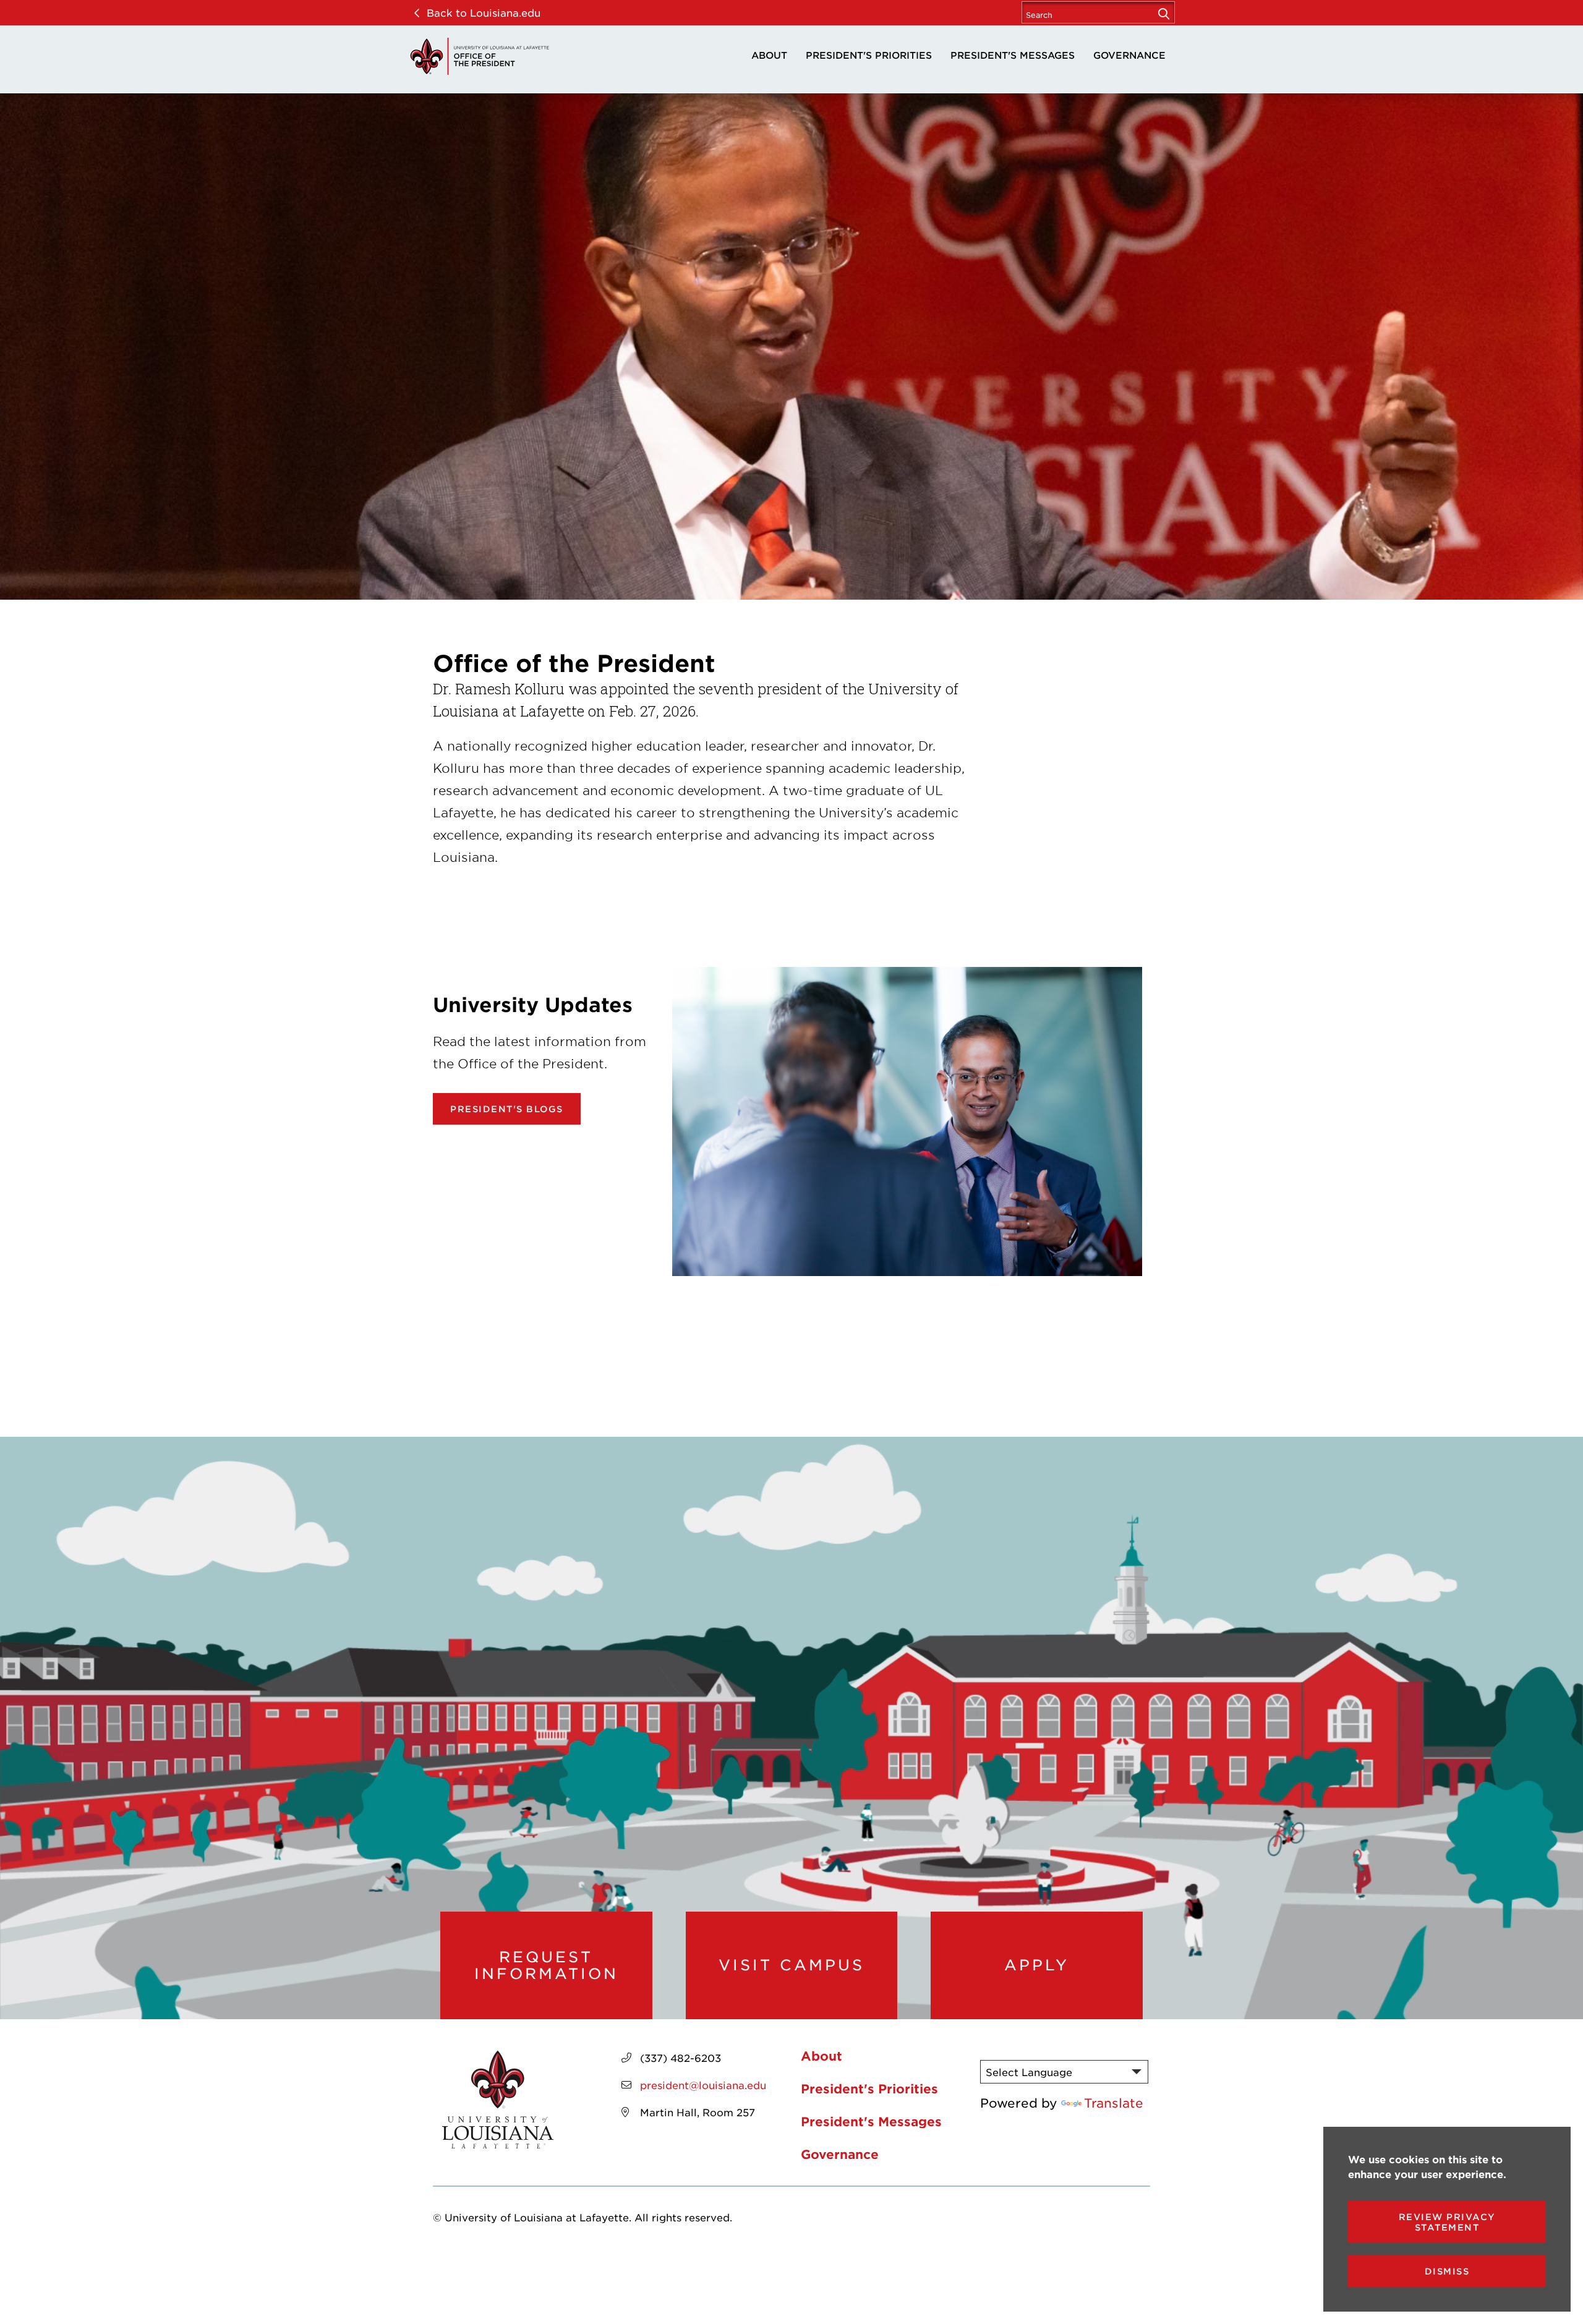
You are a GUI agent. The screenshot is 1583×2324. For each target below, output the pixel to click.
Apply (1037, 1965)
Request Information (546, 1965)
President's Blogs (507, 1109)
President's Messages (1013, 55)
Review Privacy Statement (1447, 2222)
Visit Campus (791, 1965)
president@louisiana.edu (703, 2085)
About (769, 55)
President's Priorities (869, 55)
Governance (1129, 55)
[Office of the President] (479, 56)
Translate (1114, 2103)
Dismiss (1447, 2271)
